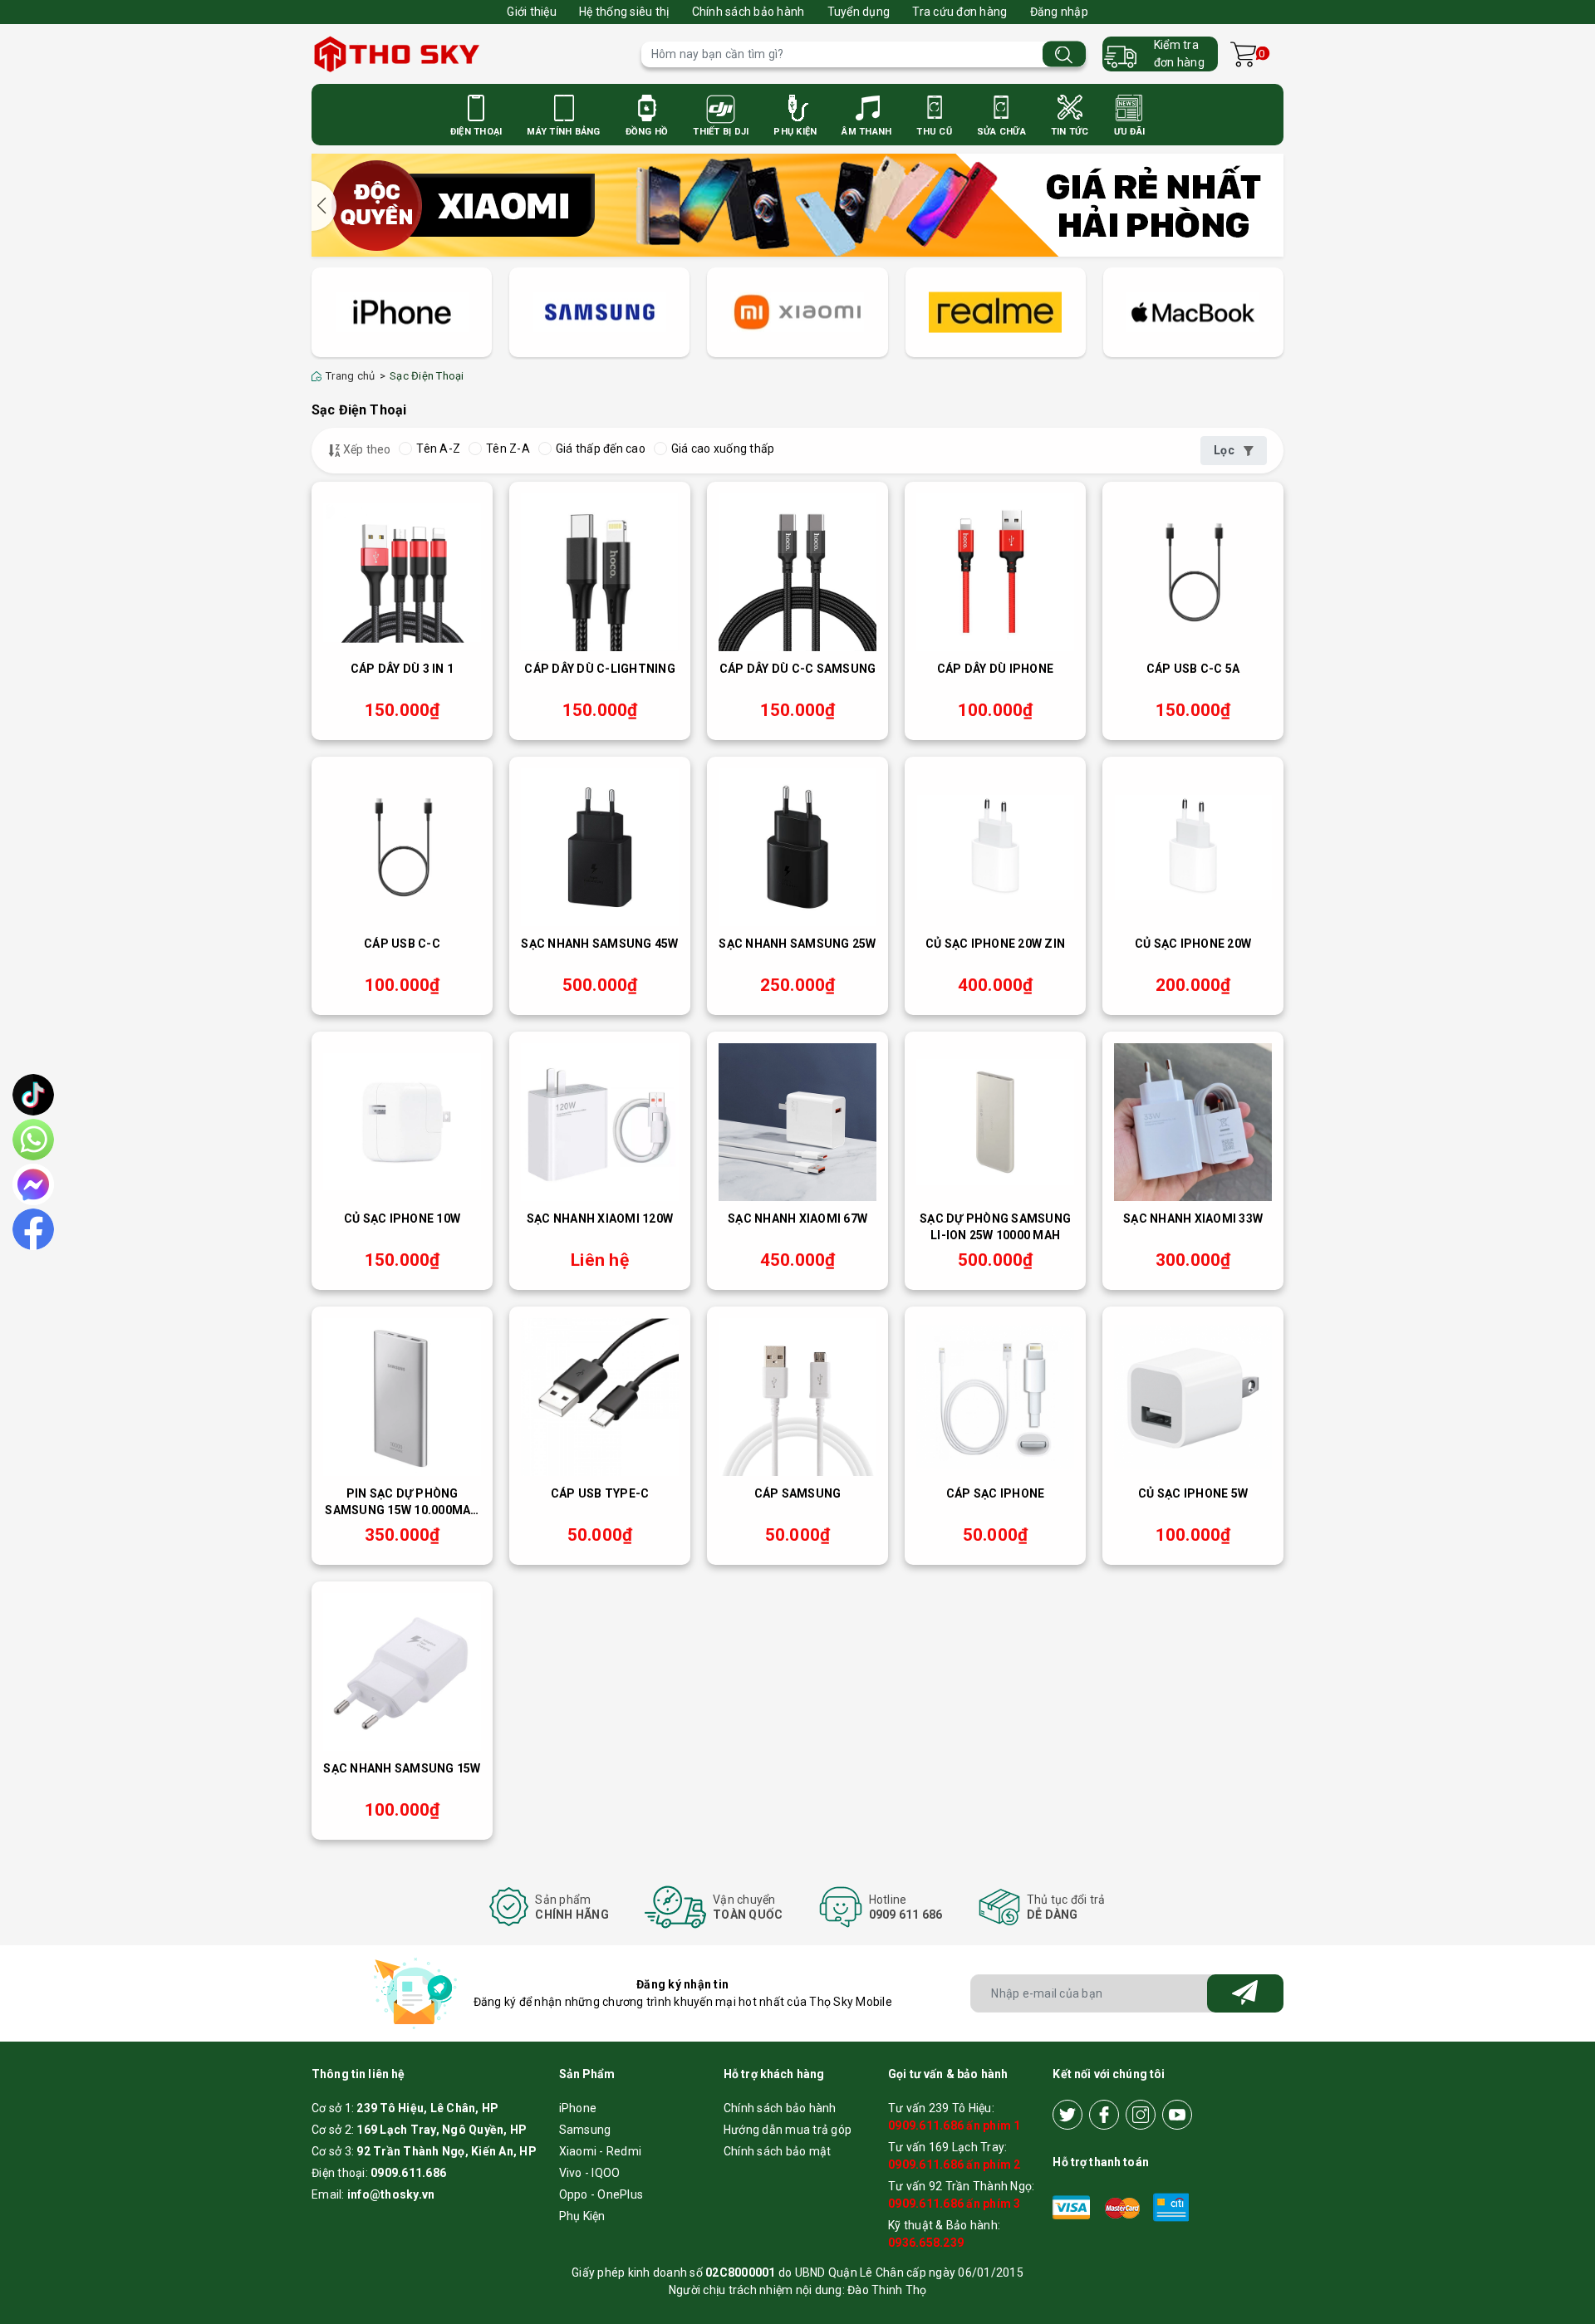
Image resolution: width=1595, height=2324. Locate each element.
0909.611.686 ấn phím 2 (955, 2165)
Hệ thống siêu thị (624, 12)
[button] (324, 206)
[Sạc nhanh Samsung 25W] (797, 847)
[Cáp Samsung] (797, 1397)
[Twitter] (1067, 2115)
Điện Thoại (476, 132)
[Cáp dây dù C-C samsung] (797, 572)
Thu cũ (934, 132)
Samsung (585, 2130)
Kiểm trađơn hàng (1179, 54)
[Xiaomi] (797, 313)
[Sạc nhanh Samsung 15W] (402, 1672)
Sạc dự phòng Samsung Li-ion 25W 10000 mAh (995, 1227)
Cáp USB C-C (402, 944)
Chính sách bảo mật (778, 2151)
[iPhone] (402, 313)
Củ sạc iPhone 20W (1193, 944)
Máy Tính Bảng (563, 132)
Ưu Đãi (1130, 132)
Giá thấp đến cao (601, 449)
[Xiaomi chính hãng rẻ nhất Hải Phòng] (797, 203)
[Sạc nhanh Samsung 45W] (600, 847)
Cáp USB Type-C (600, 1493)
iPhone (578, 2108)
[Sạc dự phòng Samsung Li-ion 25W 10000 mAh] (995, 1122)
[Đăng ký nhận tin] (1245, 1993)
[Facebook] (1104, 2115)
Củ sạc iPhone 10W (402, 1218)
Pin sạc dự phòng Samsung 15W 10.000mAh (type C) (402, 1503)
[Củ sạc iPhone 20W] (1193, 847)
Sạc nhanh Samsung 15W (402, 1768)
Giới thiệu (532, 12)
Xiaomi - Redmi (601, 2151)
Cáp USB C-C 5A (1193, 669)
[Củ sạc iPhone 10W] (402, 1122)
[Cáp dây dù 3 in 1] (402, 572)
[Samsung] (599, 313)
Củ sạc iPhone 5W (1193, 1493)
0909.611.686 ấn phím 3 (955, 2204)
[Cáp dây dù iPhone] (995, 572)
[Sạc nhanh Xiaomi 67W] (797, 1122)
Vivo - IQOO (590, 2173)
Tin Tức (1070, 132)
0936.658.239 (926, 2243)
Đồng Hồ (647, 132)
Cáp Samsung (798, 1493)
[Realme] (996, 313)
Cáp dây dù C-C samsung (798, 669)
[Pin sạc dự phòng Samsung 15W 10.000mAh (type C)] (402, 1397)
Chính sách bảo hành (748, 12)
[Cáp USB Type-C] (600, 1397)
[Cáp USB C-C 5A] (1193, 572)
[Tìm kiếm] (1064, 54)
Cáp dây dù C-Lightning (600, 669)
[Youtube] (1177, 2115)
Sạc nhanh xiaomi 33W (1193, 1218)
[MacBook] (1193, 313)
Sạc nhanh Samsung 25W (797, 944)
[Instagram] (1141, 2115)
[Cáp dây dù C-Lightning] (600, 572)
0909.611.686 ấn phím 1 (955, 2125)
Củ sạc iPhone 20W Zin (995, 944)
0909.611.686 (408, 2173)
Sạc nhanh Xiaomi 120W (600, 1218)
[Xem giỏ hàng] (1243, 54)
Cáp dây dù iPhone (995, 669)
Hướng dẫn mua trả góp (788, 2130)
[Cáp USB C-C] (402, 847)
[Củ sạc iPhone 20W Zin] (995, 847)
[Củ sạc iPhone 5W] (1193, 1397)
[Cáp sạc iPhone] (995, 1397)
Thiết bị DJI (721, 132)
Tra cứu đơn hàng (959, 12)
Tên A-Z (438, 449)
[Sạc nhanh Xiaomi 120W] (600, 1122)
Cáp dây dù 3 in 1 (402, 669)
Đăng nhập (1059, 12)
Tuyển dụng (859, 12)
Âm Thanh (866, 132)
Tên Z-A (508, 449)
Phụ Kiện (795, 132)
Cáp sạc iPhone (996, 1493)
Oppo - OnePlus (601, 2194)
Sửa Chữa (1001, 132)
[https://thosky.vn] (468, 54)
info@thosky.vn (391, 2194)
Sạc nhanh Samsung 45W (599, 944)
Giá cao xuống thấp (723, 449)
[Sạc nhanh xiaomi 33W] (1193, 1122)
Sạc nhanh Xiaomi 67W (797, 1218)
